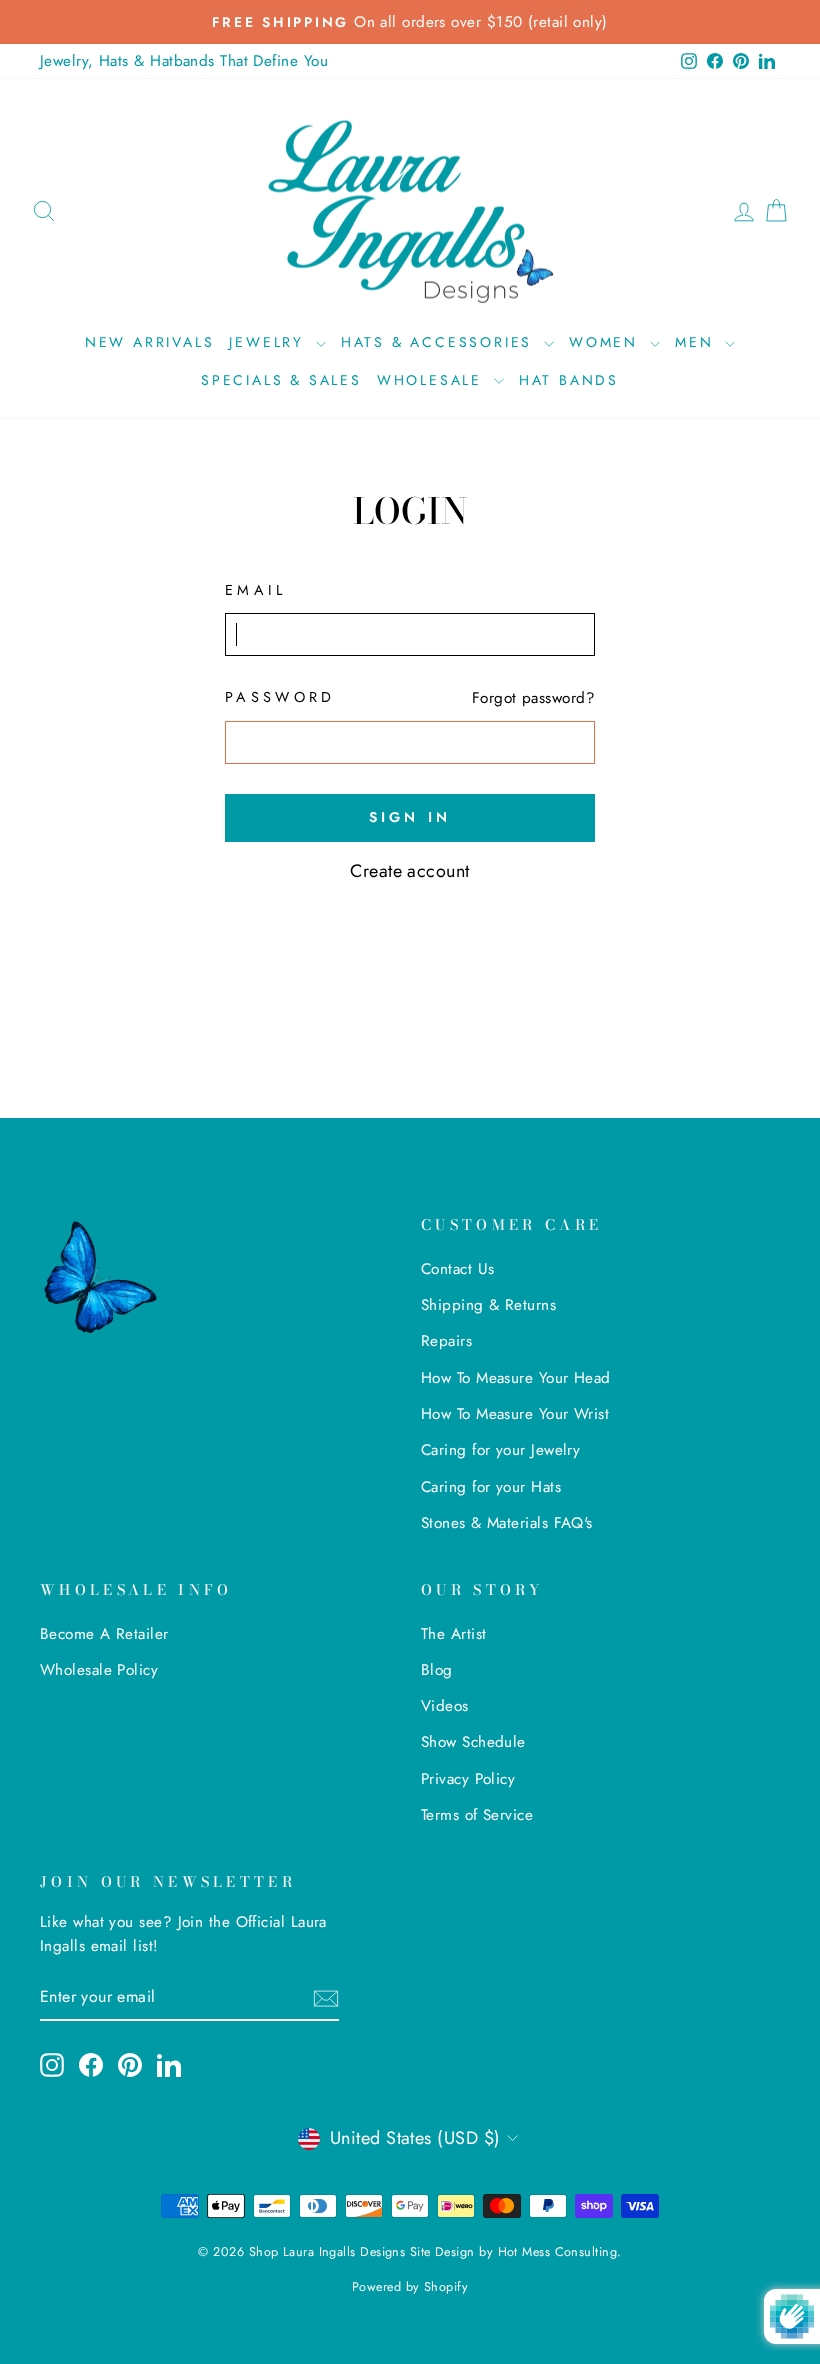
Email (256, 590)
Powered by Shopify (410, 2287)
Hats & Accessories (440, 342)
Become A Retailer (104, 1634)
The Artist (454, 1634)
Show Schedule (473, 1742)
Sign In (410, 817)
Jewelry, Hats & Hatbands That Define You (184, 61)
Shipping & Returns (488, 1305)
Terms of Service (477, 1815)
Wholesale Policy (99, 1670)
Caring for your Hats (491, 1487)
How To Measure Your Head (516, 1378)
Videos (445, 1706)
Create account (409, 871)
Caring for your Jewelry (500, 1450)
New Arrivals (150, 342)
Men (697, 342)
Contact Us (458, 1269)
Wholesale (433, 380)
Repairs (446, 1341)
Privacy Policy (468, 1779)
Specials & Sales (281, 380)
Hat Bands (569, 380)
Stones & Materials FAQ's (507, 1523)
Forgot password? (533, 698)
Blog (437, 1670)
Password (280, 697)
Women (607, 342)
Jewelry (269, 342)
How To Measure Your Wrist (515, 1414)
